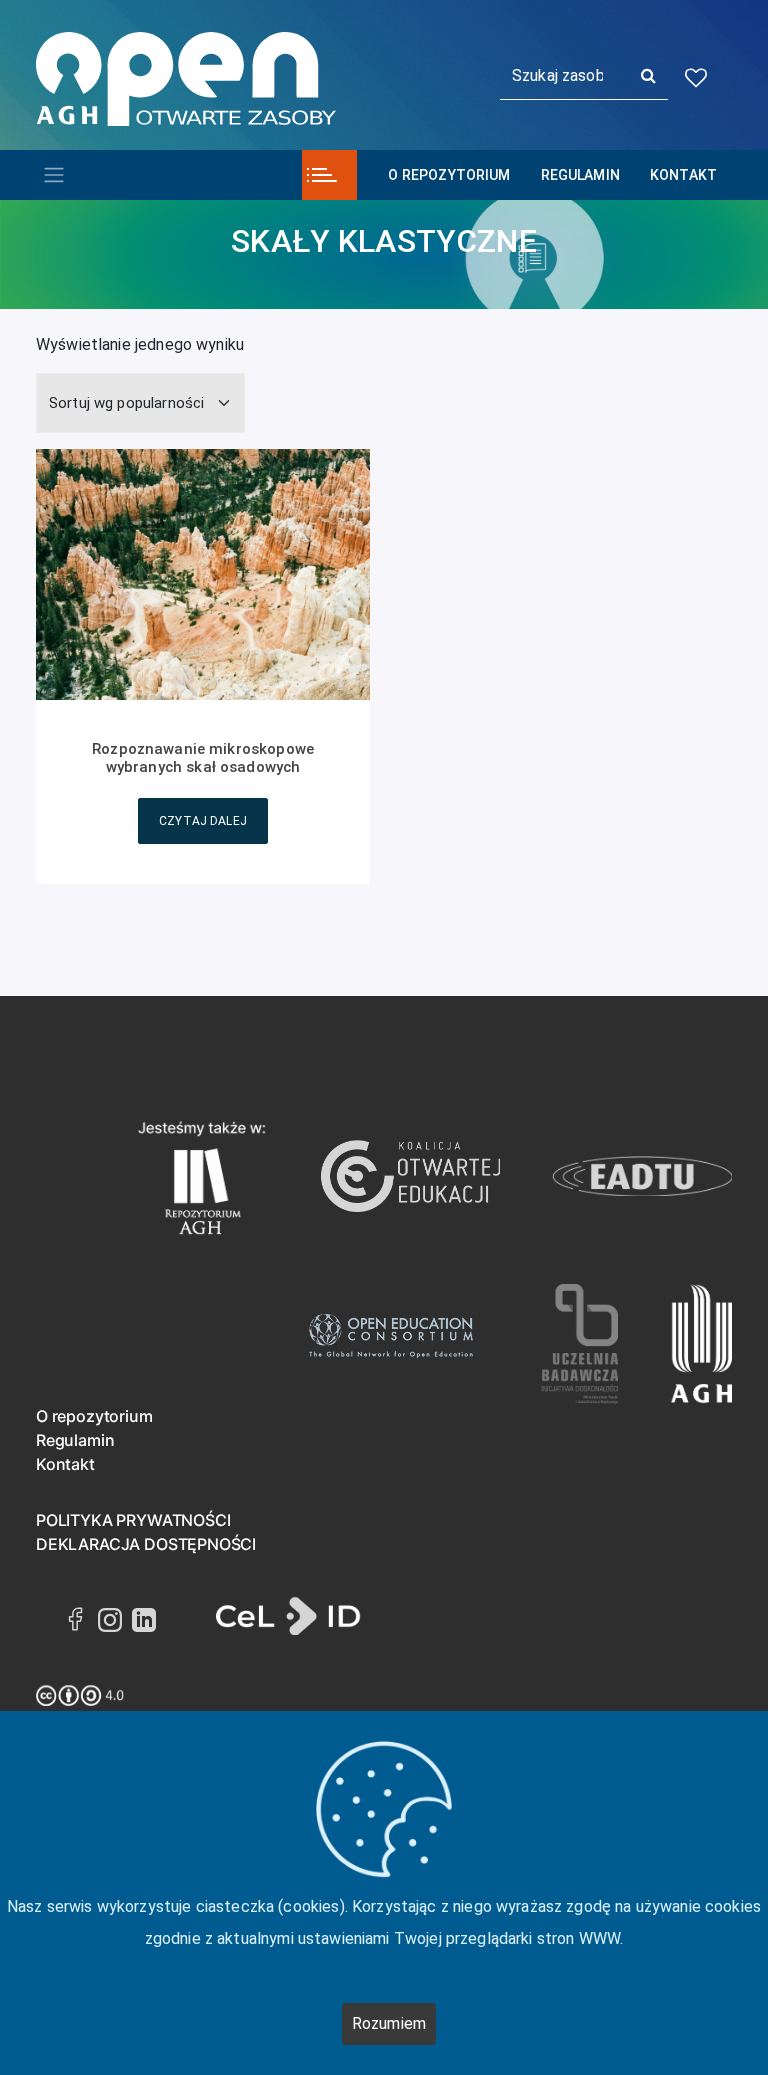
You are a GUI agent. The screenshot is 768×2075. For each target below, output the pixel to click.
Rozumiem (389, 2023)
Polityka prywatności (133, 1520)
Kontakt (683, 175)
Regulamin (580, 175)
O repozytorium (449, 175)
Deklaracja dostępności (146, 1544)
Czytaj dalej (203, 821)
